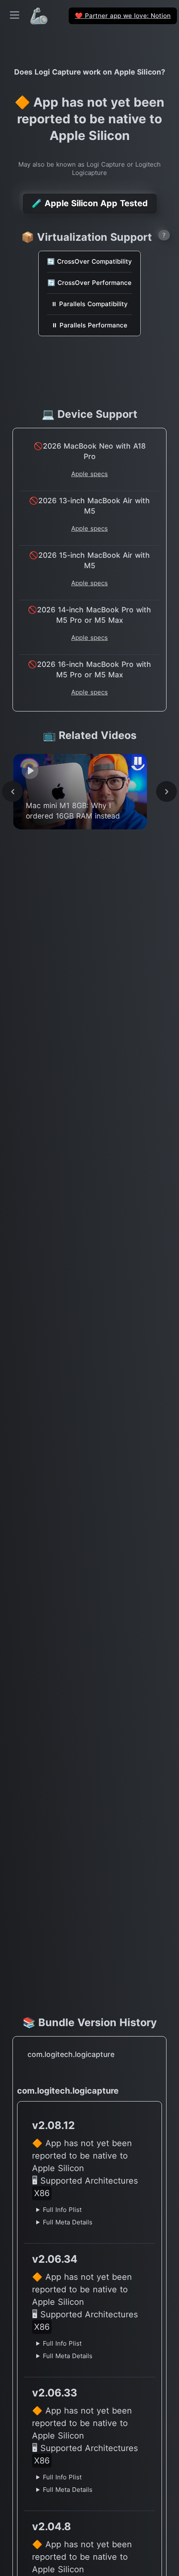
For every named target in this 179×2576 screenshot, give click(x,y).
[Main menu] (15, 15)
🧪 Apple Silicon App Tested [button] (90, 203)
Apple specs (89, 474)
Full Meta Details (68, 2222)
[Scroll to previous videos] (12, 791)
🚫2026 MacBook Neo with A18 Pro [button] (90, 451)
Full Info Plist (62, 2210)
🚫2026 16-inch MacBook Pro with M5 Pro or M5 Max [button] (89, 669)
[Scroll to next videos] (167, 791)
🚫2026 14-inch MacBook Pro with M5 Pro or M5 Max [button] (89, 615)
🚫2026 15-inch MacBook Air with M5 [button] (89, 560)
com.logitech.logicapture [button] (71, 2054)
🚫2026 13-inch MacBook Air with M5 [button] (89, 506)
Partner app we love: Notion (123, 16)
